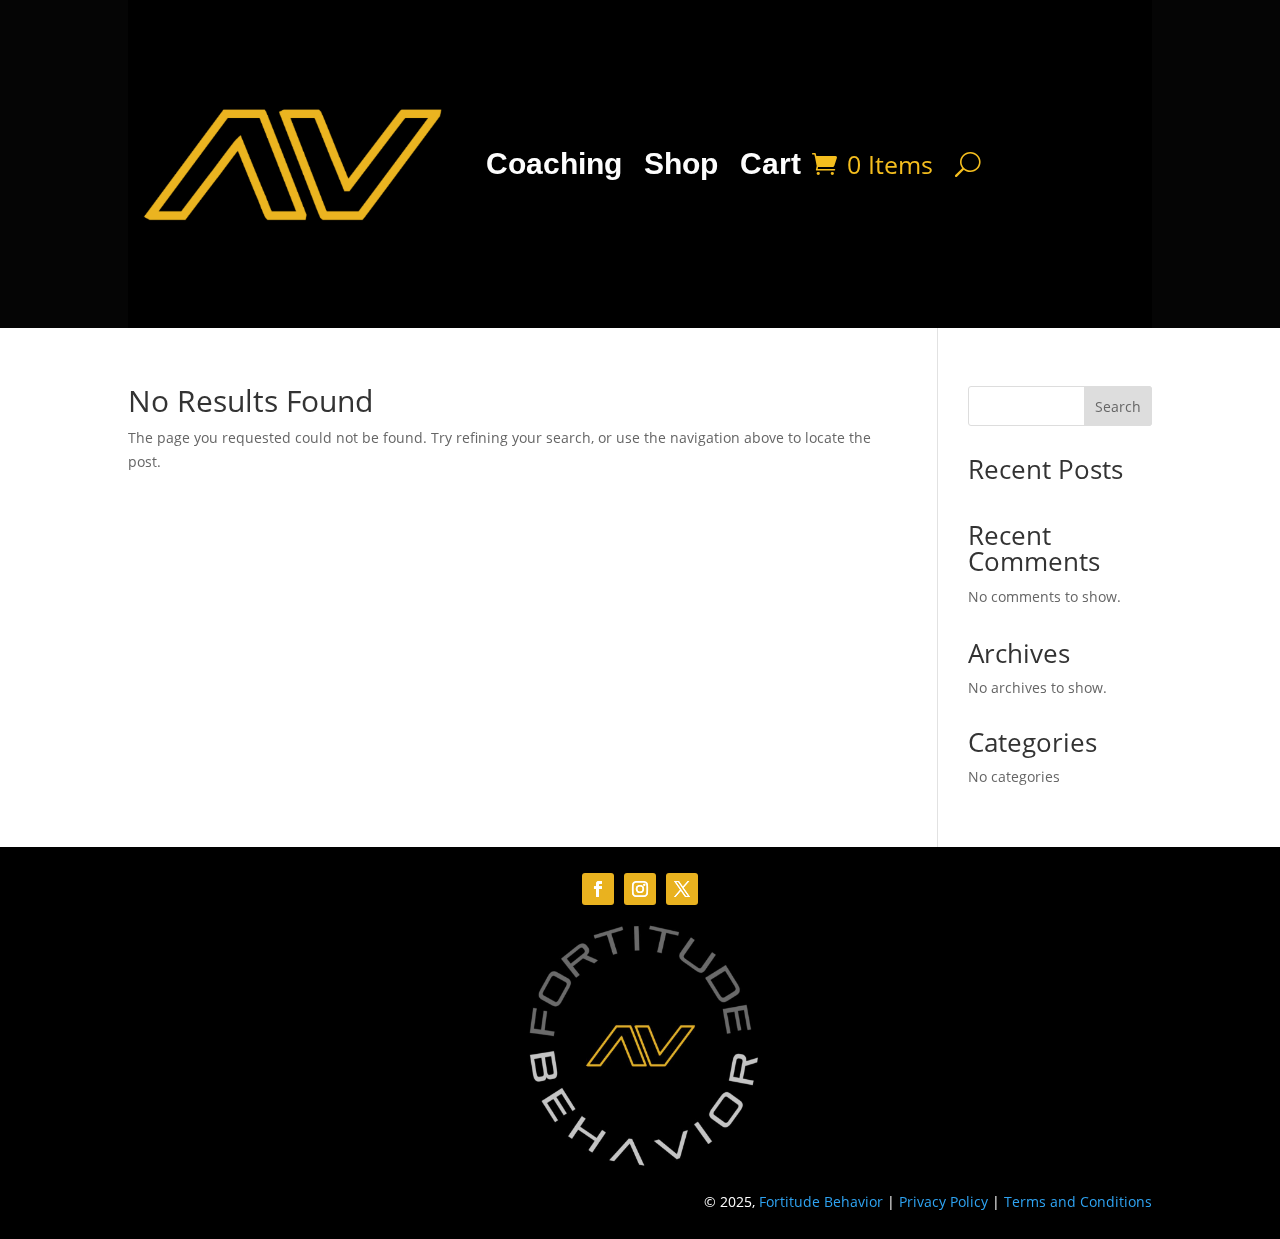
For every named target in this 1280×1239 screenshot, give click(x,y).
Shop (681, 163)
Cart (770, 163)
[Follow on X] (682, 889)
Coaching (554, 163)
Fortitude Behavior (821, 1201)
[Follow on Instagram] (640, 889)
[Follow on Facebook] (598, 889)
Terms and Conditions (1078, 1201)
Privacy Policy (943, 1201)
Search (1118, 406)
